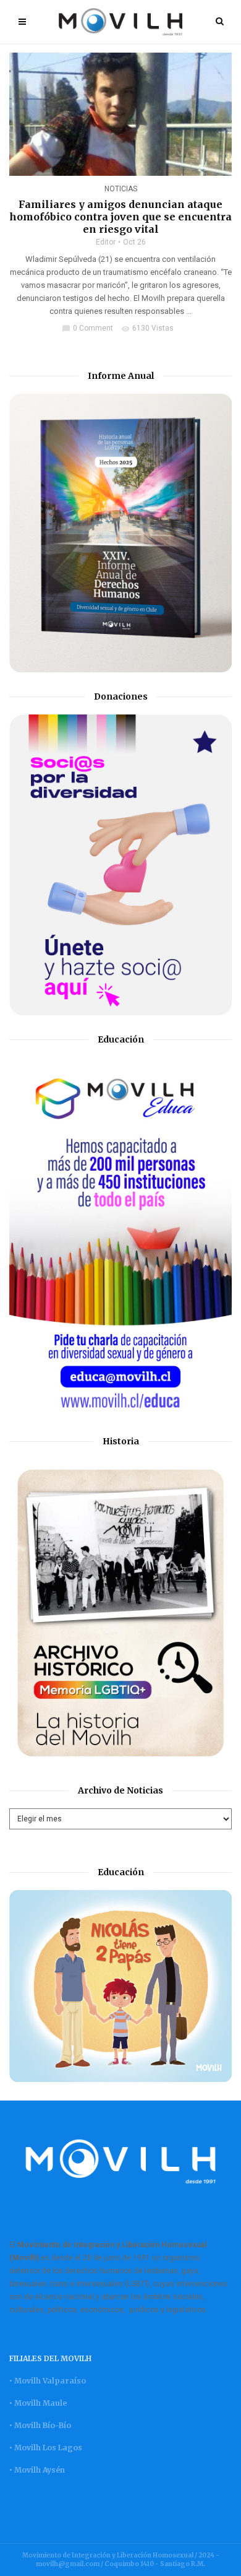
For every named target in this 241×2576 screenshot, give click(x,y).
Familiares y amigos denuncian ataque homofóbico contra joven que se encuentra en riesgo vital (120, 217)
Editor (106, 242)
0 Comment (87, 328)
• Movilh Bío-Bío (40, 2425)
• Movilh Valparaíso (48, 2381)
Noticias (121, 189)
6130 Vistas (147, 328)
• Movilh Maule (38, 2403)
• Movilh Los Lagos (46, 2448)
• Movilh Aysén (37, 2470)
